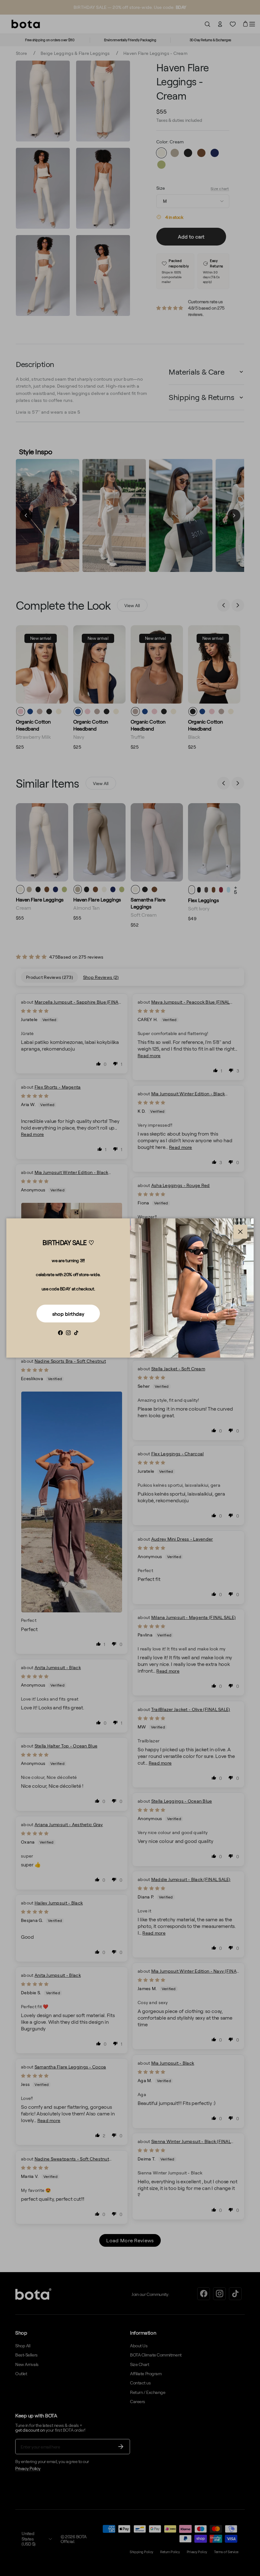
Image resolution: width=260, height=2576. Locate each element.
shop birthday (68, 1314)
